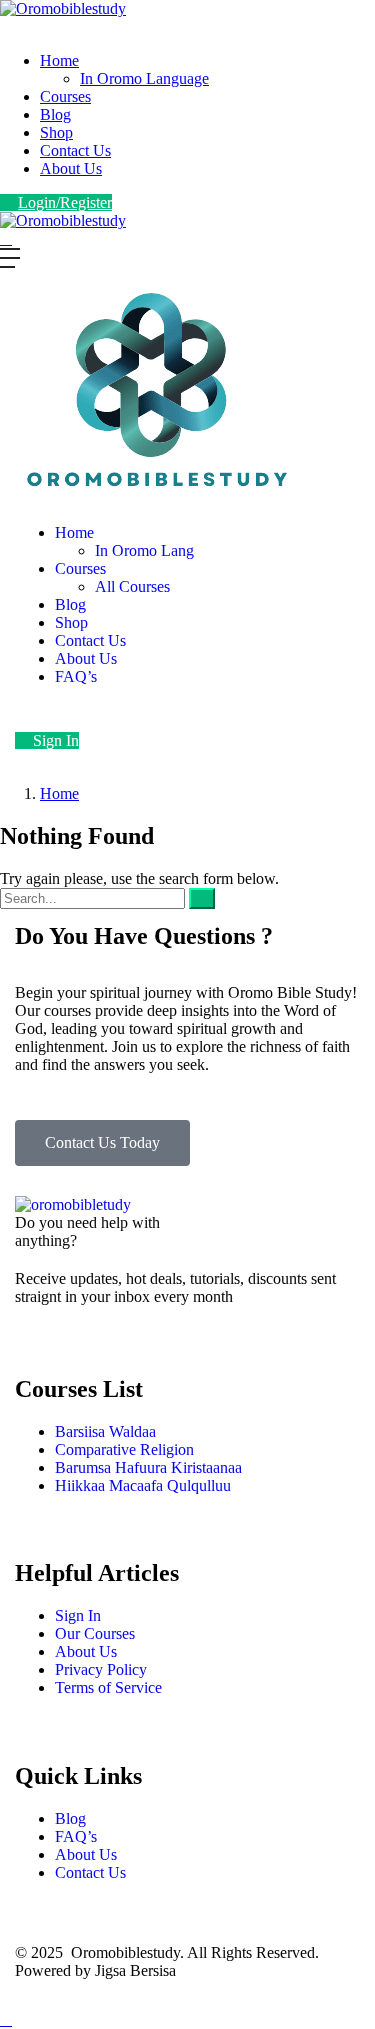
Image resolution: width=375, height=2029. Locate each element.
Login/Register (65, 202)
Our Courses (95, 1633)
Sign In (56, 740)
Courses (65, 96)
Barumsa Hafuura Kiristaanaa (148, 1467)
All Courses (132, 586)
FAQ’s (76, 676)
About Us (71, 168)
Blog (55, 114)
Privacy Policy (101, 1669)
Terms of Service (108, 1687)
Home (59, 60)
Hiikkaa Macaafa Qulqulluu (143, 1485)
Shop (56, 132)
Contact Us (75, 150)
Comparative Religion (124, 1449)
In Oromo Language (144, 78)
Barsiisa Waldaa (105, 1431)
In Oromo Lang (144, 550)
